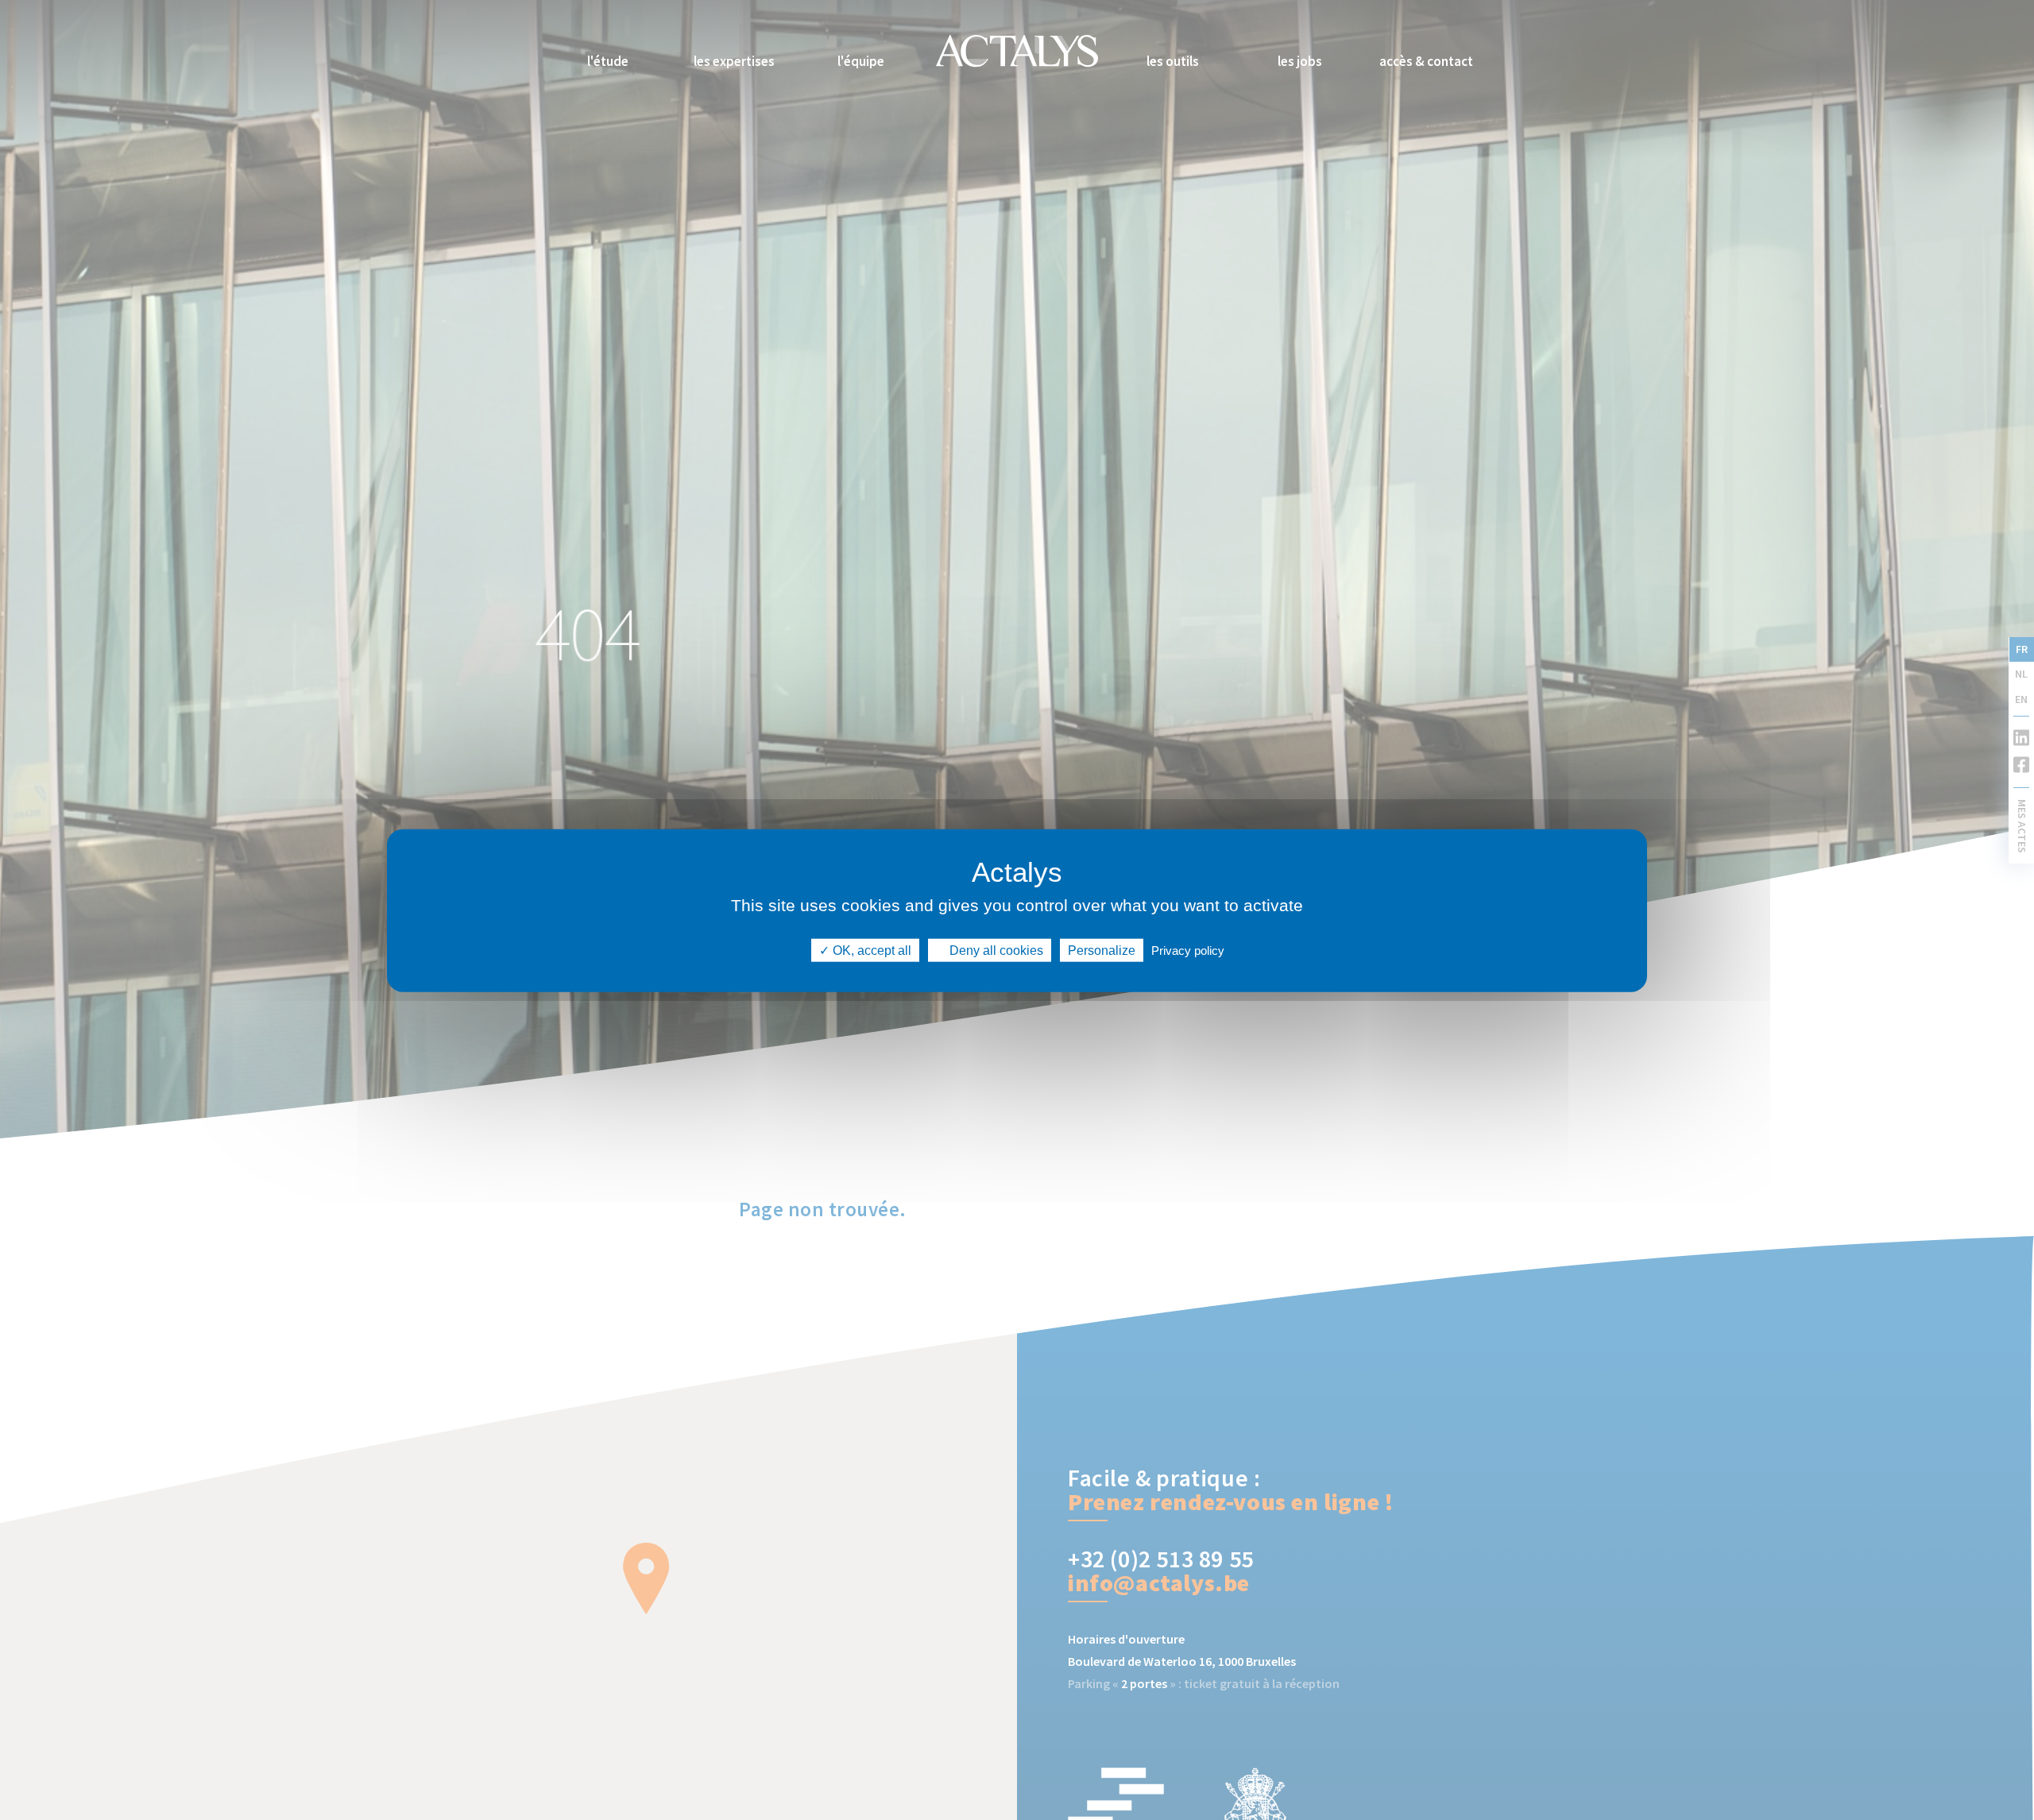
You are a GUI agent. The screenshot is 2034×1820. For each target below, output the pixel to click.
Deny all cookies (995, 950)
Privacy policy (1188, 950)
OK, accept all (870, 950)
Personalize (1102, 950)
